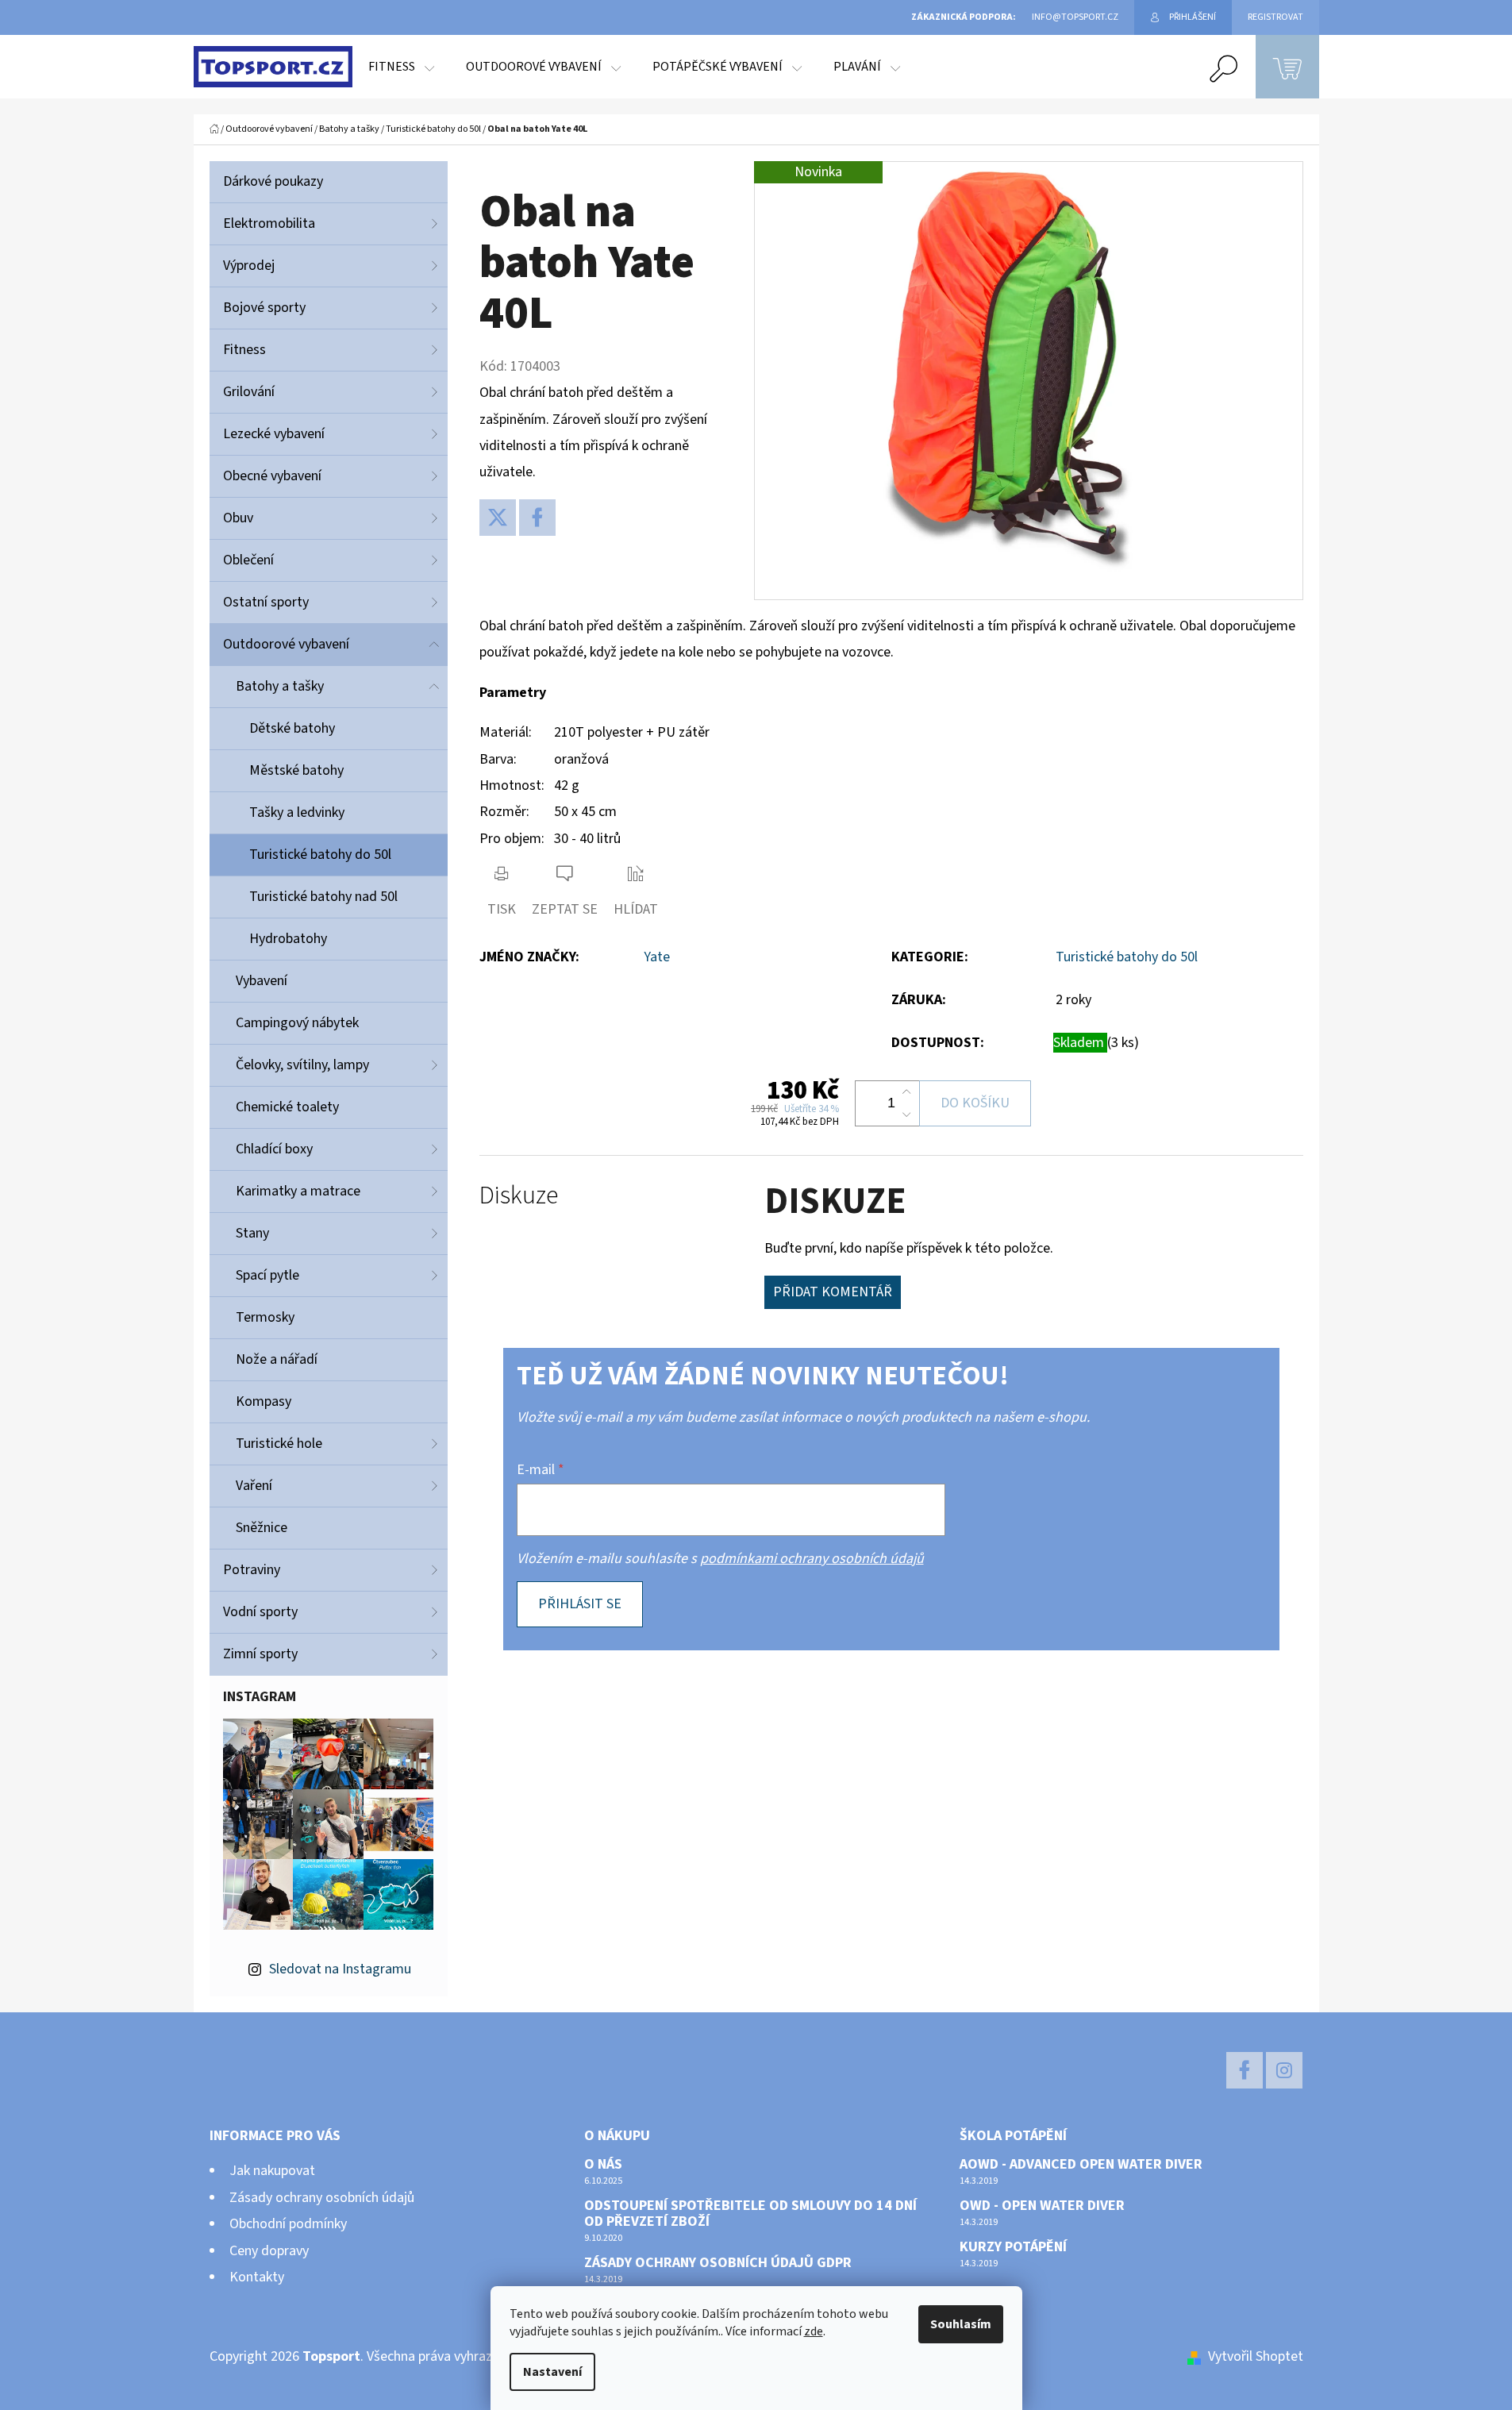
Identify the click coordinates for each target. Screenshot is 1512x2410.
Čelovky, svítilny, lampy (302, 1065)
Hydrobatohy (288, 939)
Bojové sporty (264, 308)
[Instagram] (1284, 2070)
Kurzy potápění (1013, 2247)
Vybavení (262, 981)
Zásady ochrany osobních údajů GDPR (718, 2263)
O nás (603, 2165)
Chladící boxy (274, 1149)
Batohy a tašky (280, 686)
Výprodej (249, 266)
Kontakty (257, 2277)
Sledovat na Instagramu (340, 1969)
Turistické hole (279, 1444)
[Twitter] (498, 518)
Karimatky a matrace (298, 1191)
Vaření (254, 1486)
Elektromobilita (269, 223)
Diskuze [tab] (519, 1196)
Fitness (244, 350)
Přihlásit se (580, 1604)
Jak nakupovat (272, 2171)
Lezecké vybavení (274, 434)
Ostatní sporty (266, 602)
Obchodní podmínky (288, 2224)
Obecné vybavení (272, 476)
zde (814, 2331)
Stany (252, 1233)
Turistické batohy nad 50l (323, 897)
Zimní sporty (260, 1654)
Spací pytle (267, 1275)
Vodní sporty (260, 1612)
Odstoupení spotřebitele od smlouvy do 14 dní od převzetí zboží (750, 2214)
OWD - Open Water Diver (1042, 2206)
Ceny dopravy (269, 2251)
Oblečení (248, 560)
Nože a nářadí (277, 1359)
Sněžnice (262, 1528)
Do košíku (975, 1103)
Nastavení (552, 2372)
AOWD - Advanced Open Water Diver (1081, 2165)
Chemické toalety (287, 1107)
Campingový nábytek (297, 1023)
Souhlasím (961, 2324)
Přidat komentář (833, 1292)
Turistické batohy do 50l (320, 855)
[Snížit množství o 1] (906, 1115)
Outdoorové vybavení (286, 644)
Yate (657, 957)
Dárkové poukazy (273, 181)
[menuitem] (401, 67)
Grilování (249, 392)
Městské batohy (296, 770)
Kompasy (264, 1401)
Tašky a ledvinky (297, 812)
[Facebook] (537, 518)
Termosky (265, 1317)
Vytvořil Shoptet (1256, 2356)
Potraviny (252, 1570)
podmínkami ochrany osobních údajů (812, 1559)
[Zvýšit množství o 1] (906, 1092)
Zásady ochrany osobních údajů (322, 2198)
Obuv (238, 518)
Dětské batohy (292, 728)
